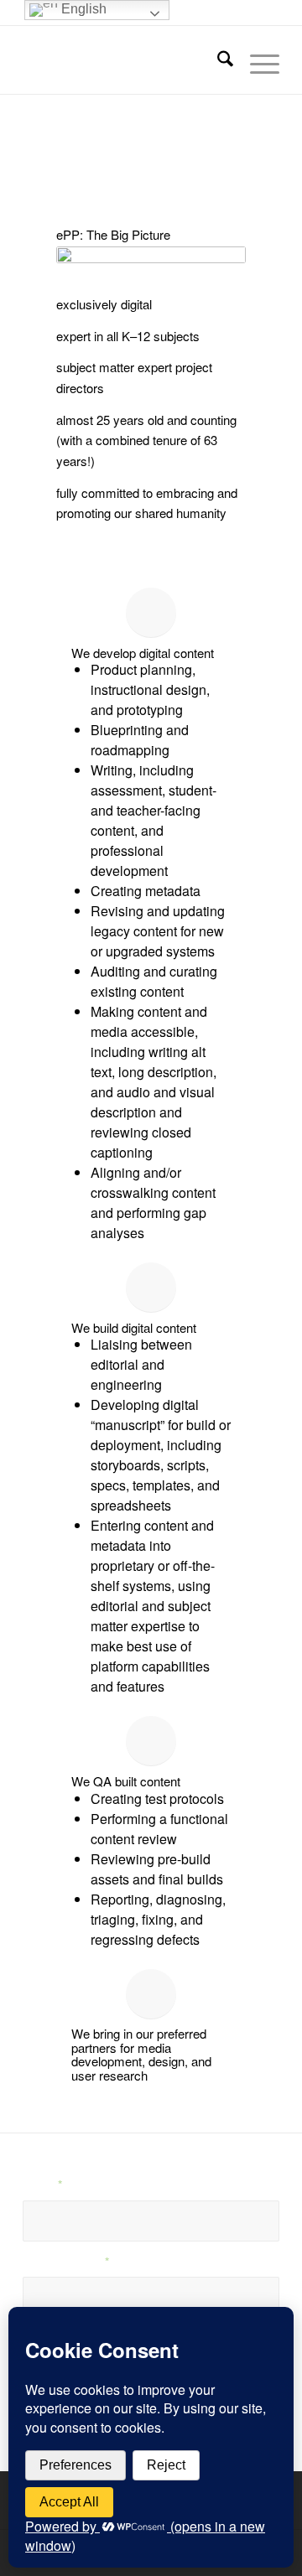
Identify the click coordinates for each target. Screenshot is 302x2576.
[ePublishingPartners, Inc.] (125, 60)
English (82, 9)
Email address (66, 2261)
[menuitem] (217, 60)
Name (42, 2184)
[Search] (217, 60)
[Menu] (256, 60)
